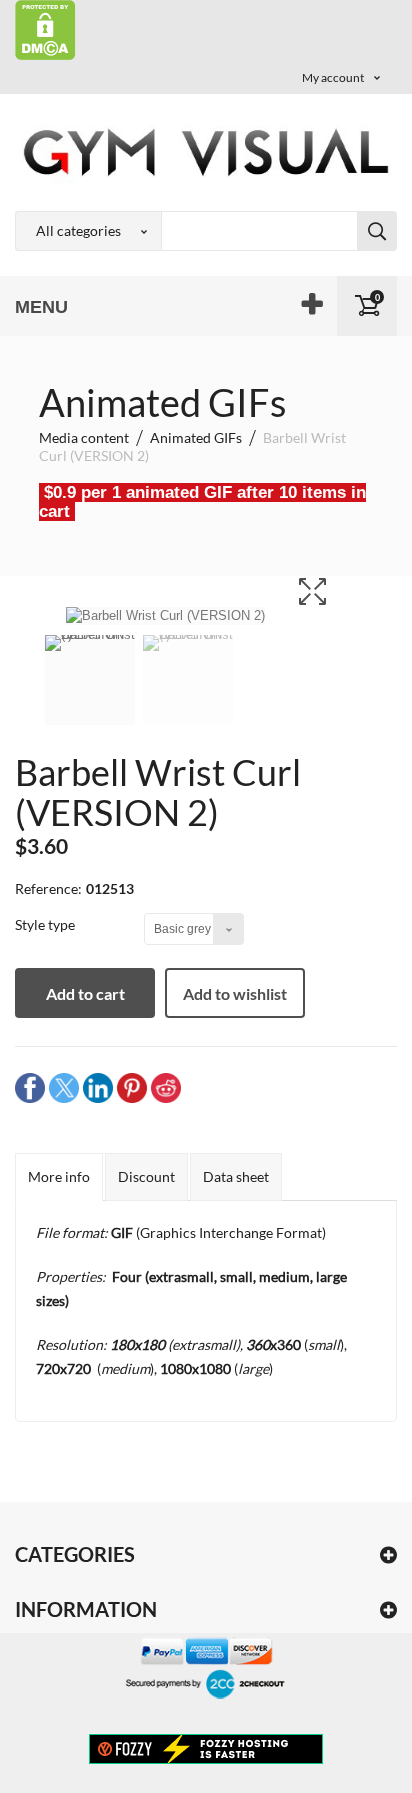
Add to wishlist (235, 993)
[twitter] (64, 1087)
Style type (46, 924)
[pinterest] (132, 1087)
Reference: (48, 888)
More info (59, 1176)
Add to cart (85, 993)
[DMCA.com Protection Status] (45, 28)
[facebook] (30, 1087)
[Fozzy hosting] (206, 1748)
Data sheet (236, 1176)
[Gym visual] (206, 152)
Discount (146, 1176)
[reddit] (166, 1087)
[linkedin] (98, 1087)
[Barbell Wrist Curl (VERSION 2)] (90, 693)
